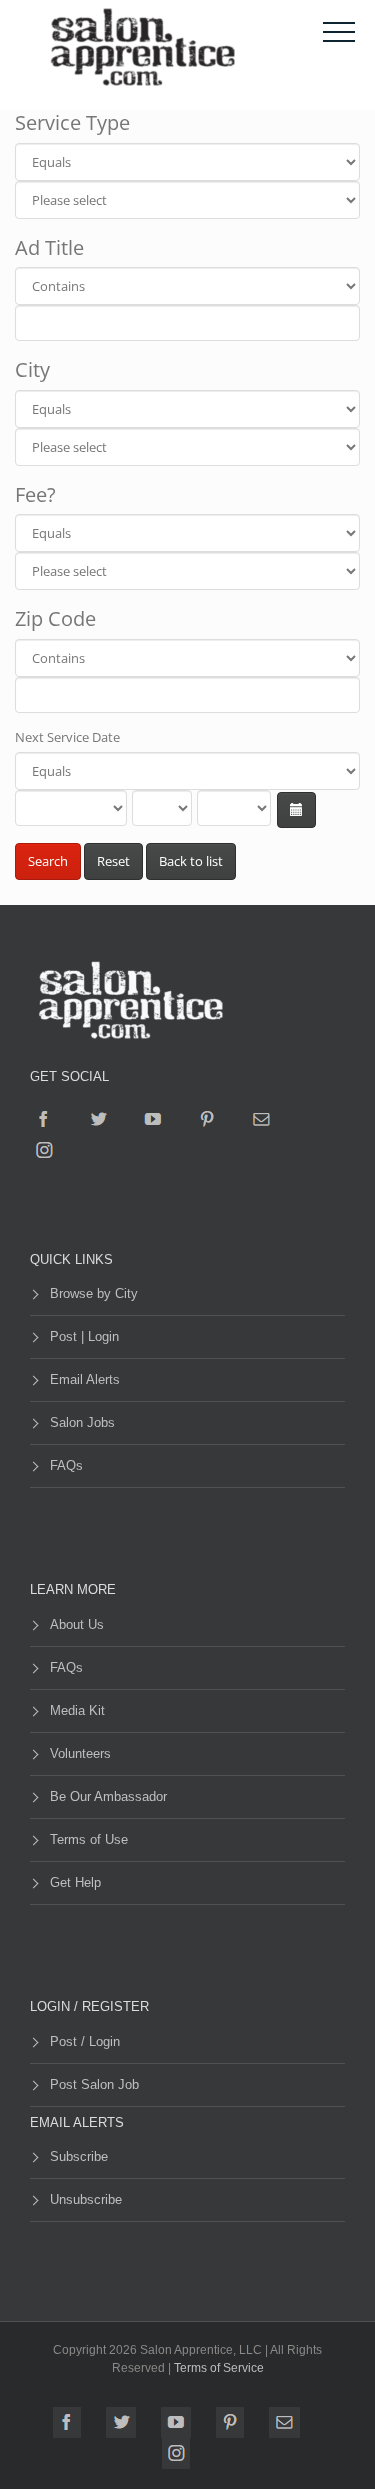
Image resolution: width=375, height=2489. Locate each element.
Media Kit (77, 1710)
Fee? (35, 494)
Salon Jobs (82, 1422)
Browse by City (94, 1293)
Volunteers (80, 1753)
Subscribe (79, 2156)
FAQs (66, 1465)
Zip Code (55, 618)
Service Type (72, 122)
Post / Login (85, 2041)
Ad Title (49, 247)
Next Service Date (67, 737)
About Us (77, 1624)
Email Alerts (85, 1379)
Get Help (75, 1882)
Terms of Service (219, 2368)
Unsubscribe (86, 2199)
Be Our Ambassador (108, 1796)
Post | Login (84, 1336)
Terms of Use (89, 1839)
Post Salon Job (94, 2084)
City (32, 369)
